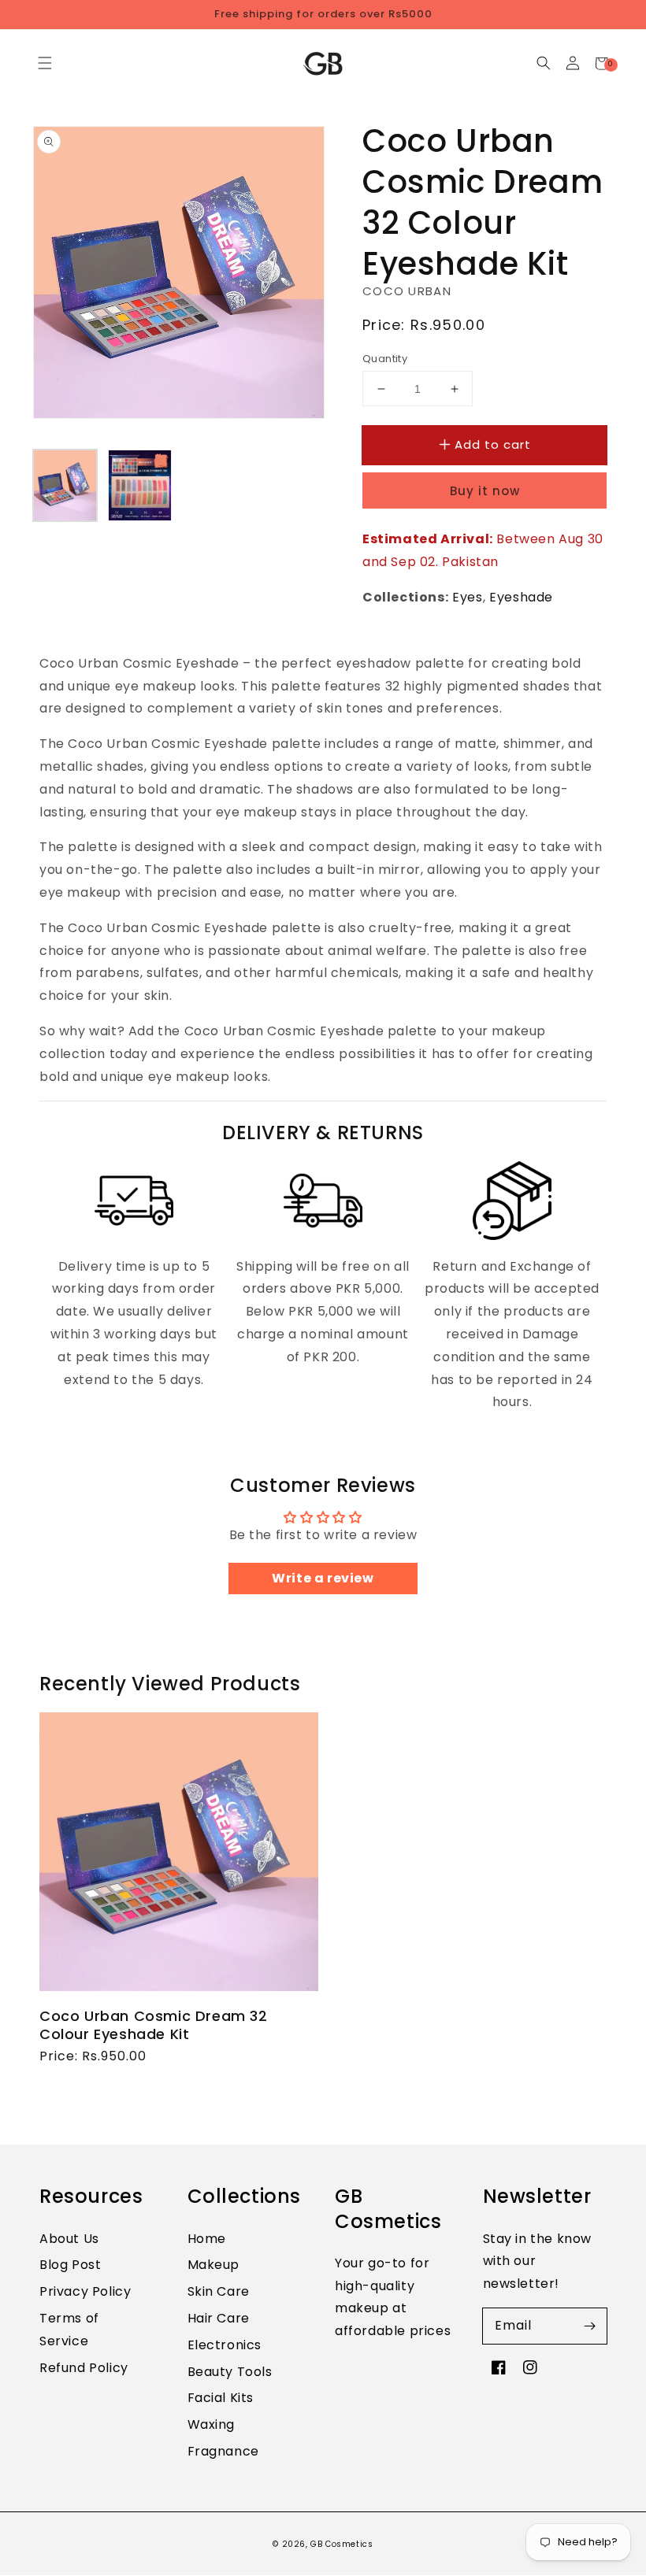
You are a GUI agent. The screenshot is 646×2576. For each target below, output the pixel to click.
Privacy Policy (85, 2291)
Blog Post (70, 2265)
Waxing (212, 2424)
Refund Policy (84, 2368)
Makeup (214, 2265)
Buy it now (485, 491)
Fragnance (223, 2451)
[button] (543, 63)
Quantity (385, 359)
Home (207, 2239)
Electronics (225, 2345)
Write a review (323, 1578)
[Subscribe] (589, 2326)
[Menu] (45, 63)
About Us (69, 2239)
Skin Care (219, 2291)
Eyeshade (521, 597)
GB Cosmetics (342, 2544)
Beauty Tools (230, 2372)
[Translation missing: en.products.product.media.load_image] (65, 485)
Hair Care (219, 2318)
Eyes (467, 597)
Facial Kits (221, 2398)
